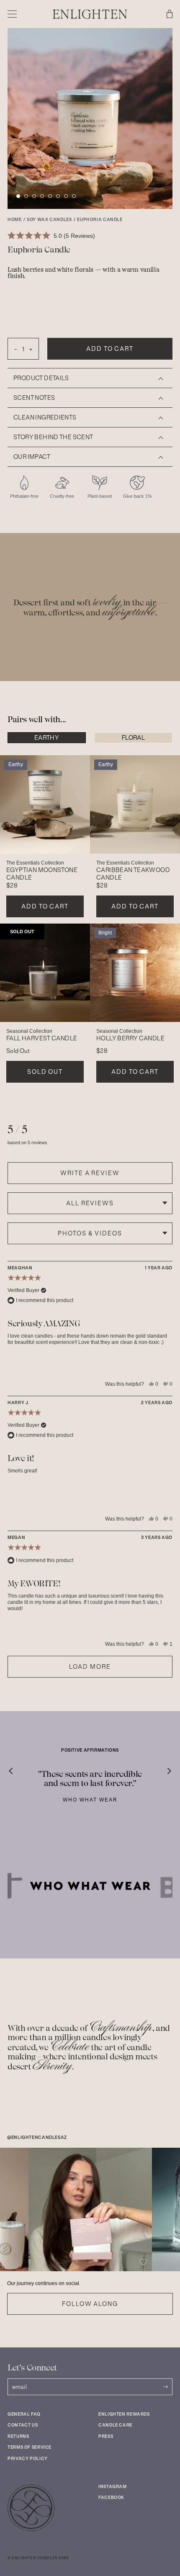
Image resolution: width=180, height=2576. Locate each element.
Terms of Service (30, 2447)
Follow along (90, 2304)
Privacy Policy (28, 2459)
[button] (18, 196)
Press (106, 2436)
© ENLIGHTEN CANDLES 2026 (38, 2558)
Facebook (111, 2498)
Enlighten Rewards (124, 2414)
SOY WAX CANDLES (49, 220)
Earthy (47, 738)
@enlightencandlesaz (37, 2138)
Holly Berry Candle (130, 1038)
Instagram (113, 2487)
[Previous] (17, 1767)
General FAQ (24, 2414)
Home (15, 220)
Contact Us (23, 2425)
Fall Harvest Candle (42, 1038)
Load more (90, 1667)
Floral (133, 738)
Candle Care (115, 2425)
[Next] (163, 1767)
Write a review (90, 1173)
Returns (18, 2436)
